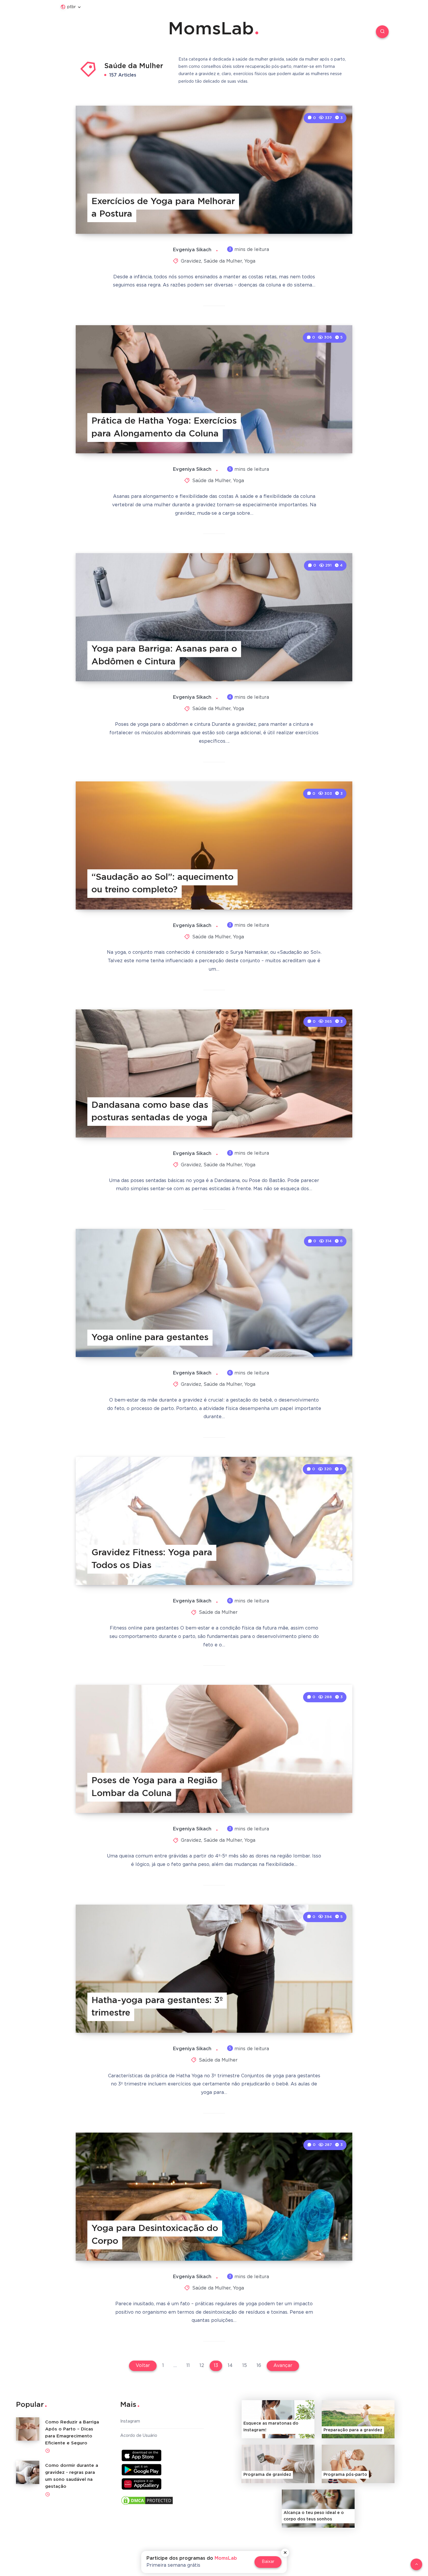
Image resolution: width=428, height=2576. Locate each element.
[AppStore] (142, 2455)
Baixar (268, 2562)
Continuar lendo (327, 216)
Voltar (143, 2366)
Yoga (250, 261)
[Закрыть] (285, 2553)
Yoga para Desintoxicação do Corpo (155, 2235)
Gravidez (191, 261)
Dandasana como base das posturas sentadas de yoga (150, 1112)
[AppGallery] (142, 2484)
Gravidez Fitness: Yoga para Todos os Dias (152, 1559)
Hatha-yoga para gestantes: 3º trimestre (157, 2007)
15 (245, 2366)
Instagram (130, 2421)
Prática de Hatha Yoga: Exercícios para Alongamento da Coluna (164, 428)
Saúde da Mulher (223, 261)
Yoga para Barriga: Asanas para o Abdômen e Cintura (164, 655)
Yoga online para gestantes (150, 1338)
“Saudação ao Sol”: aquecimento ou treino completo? (162, 884)
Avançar (283, 2366)
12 (202, 2366)
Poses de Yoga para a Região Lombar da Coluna (154, 1787)
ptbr (71, 7)
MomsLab (211, 29)
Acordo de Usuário (139, 2436)
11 (188, 2366)
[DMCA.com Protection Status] (147, 2502)
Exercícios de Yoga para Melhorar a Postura (163, 208)
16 (259, 2366)
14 (230, 2366)
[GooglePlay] (142, 2470)
